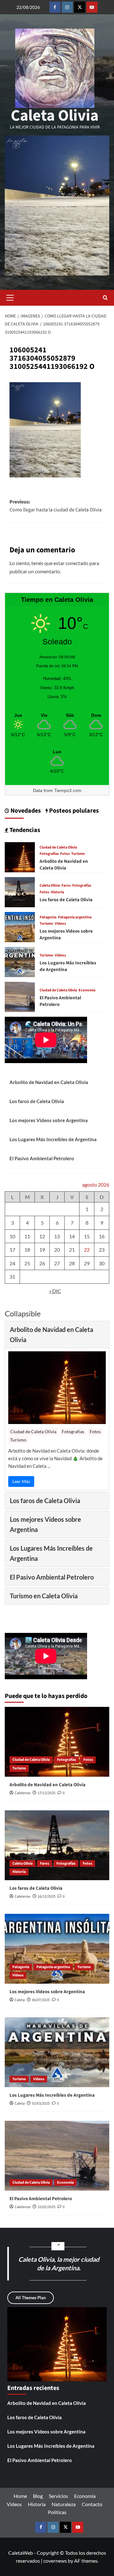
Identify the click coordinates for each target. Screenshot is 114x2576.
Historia (57, 892)
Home (20, 2496)
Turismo (78, 854)
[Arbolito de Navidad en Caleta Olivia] (20, 857)
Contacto (92, 2504)
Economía (85, 2496)
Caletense (22, 1793)
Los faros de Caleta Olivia (66, 900)
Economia (87, 990)
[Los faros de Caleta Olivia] (20, 892)
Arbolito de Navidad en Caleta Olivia (64, 865)
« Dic (55, 1291)
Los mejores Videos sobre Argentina (49, 1120)
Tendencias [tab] (24, 830)
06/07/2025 (41, 2000)
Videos (60, 924)
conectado (77, 563)
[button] (10, 298)
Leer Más (21, 1481)
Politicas (57, 2512)
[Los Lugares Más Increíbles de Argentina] (20, 961)
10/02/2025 (47, 2207)
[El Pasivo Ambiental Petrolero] (20, 996)
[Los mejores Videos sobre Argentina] (20, 926)
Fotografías (49, 854)
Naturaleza (64, 2504)
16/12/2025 (47, 1897)
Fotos (65, 854)
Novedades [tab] (25, 811)
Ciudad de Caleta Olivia (58, 848)
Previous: (56, 506)
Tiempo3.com (68, 790)
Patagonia (48, 917)
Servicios (58, 2496)
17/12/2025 (47, 1793)
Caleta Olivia (55, 116)
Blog (38, 2496)
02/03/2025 (41, 2103)
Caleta (20, 2000)
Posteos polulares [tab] (73, 811)
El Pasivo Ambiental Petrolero (42, 1158)
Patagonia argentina (75, 917)
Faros (66, 886)
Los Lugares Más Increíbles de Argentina (53, 1139)
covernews (55, 2561)
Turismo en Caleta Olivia (44, 1596)
